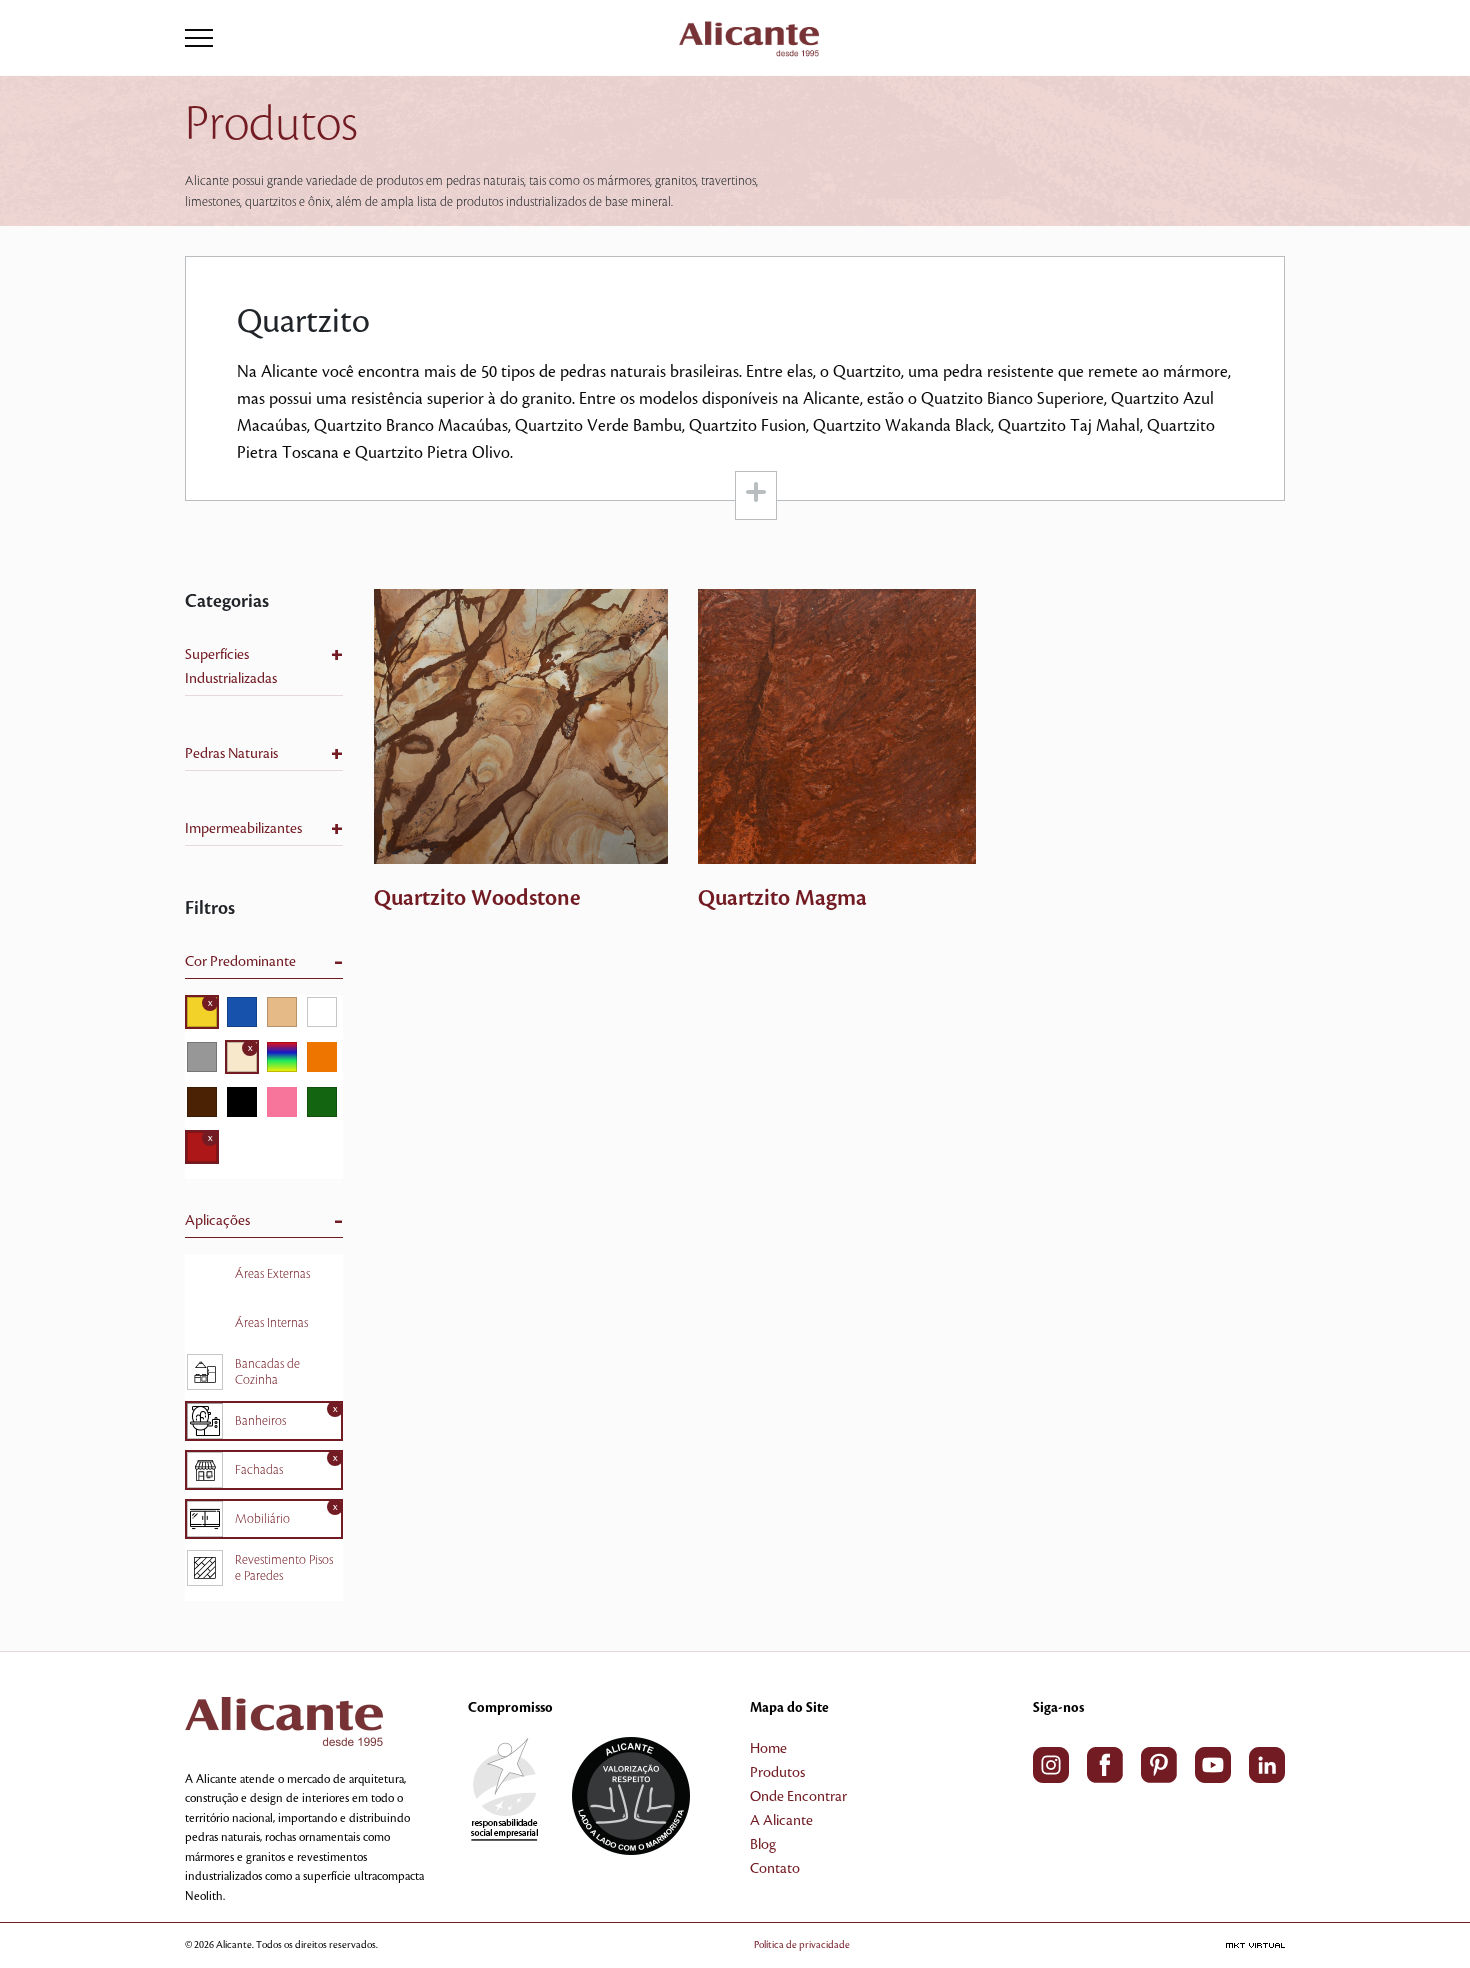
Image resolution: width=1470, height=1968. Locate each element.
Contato (775, 1869)
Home (768, 1749)
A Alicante (781, 1821)
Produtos (777, 1773)
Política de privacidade (802, 1944)
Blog (763, 1845)
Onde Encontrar (798, 1797)
